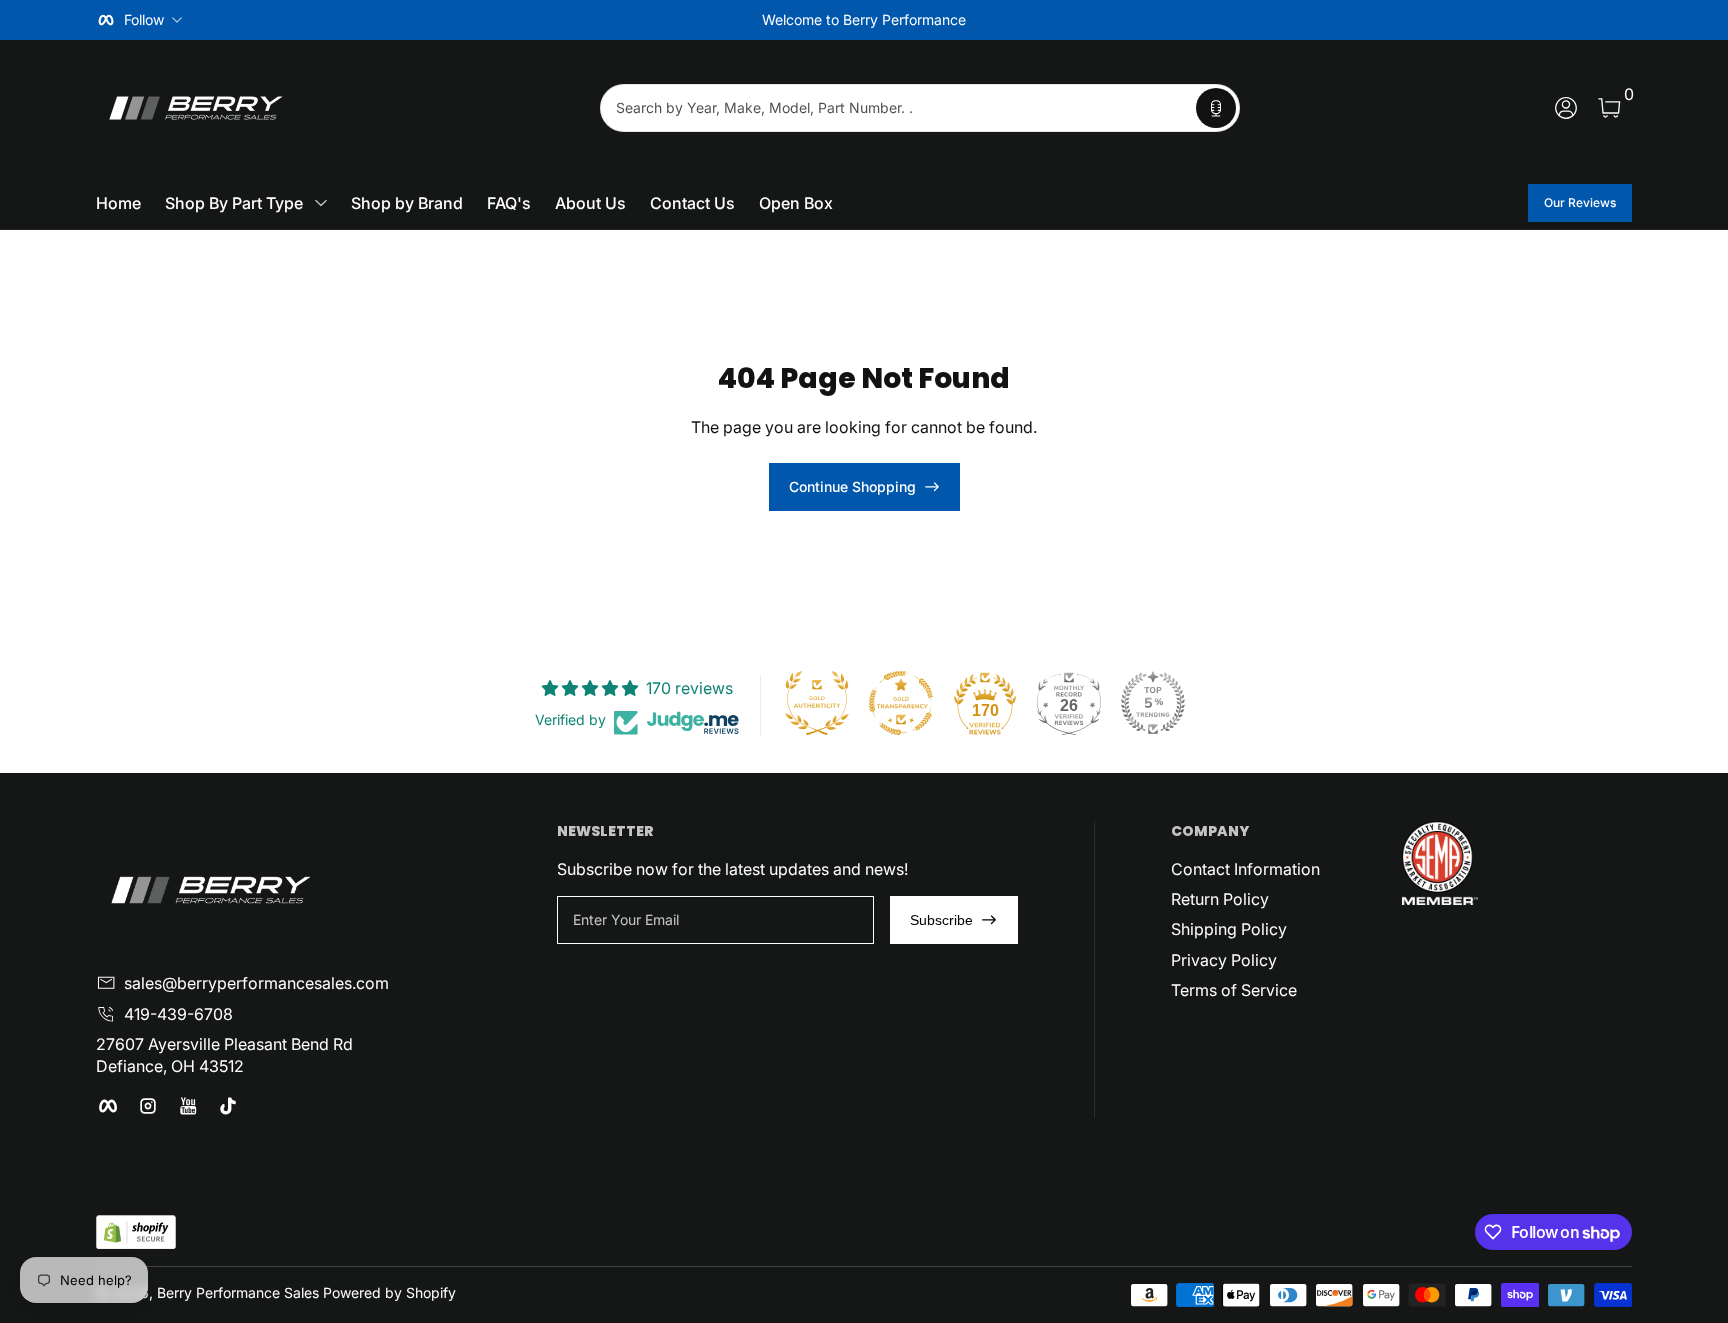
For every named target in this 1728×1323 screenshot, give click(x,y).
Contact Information (1245, 869)
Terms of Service (1234, 990)
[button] (1216, 108)
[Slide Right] (1168, 20)
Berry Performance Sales (238, 1292)
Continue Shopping (852, 486)
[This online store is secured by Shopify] (136, 1232)
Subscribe (941, 920)
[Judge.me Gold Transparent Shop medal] (901, 703)
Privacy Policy (1224, 960)
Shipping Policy (1229, 929)
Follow (144, 19)
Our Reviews (1580, 202)
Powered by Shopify (389, 1292)
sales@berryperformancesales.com (256, 983)
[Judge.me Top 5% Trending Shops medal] (1153, 703)
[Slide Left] (560, 20)
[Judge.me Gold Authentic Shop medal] (817, 703)
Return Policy (1220, 899)
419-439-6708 (178, 1014)
